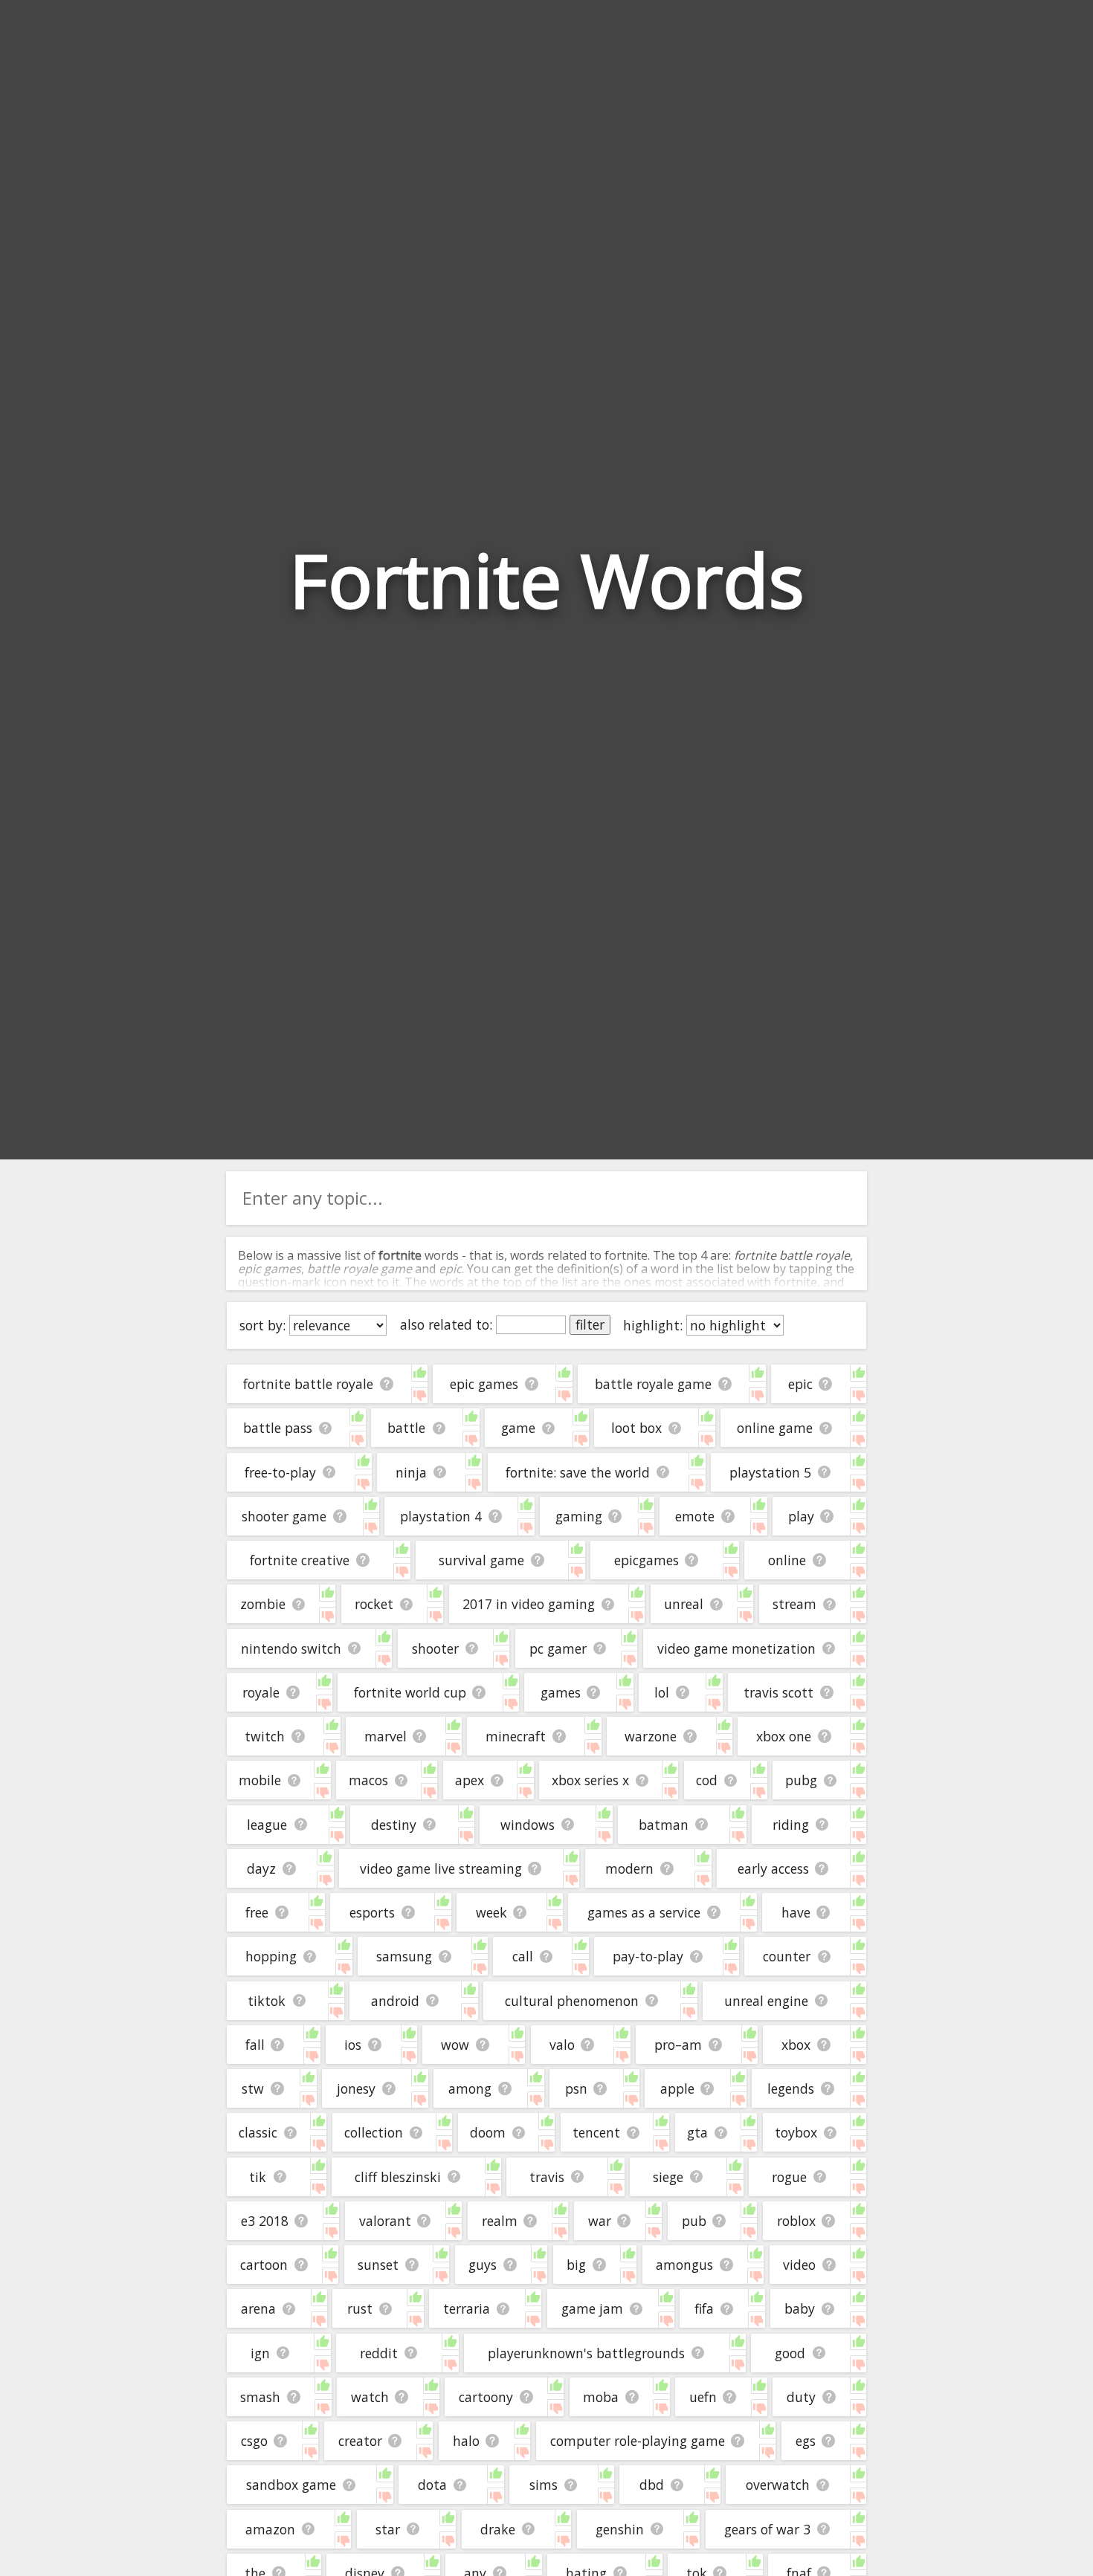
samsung (404, 1956)
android (395, 2001)
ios (353, 2045)
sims (544, 2485)
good (790, 2353)
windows (528, 1825)
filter (590, 1324)
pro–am (678, 2045)
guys (483, 2265)
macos (368, 1780)
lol (662, 1692)
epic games (484, 1384)
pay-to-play (648, 1956)
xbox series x (590, 1780)
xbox (796, 2045)
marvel (386, 1736)
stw (253, 2088)
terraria (467, 2308)
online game (775, 1428)
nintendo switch (291, 1648)
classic (258, 2132)
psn (576, 2088)
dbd (652, 2485)
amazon (270, 2529)
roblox (796, 2221)
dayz (261, 1868)
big (576, 2265)
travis (547, 2177)
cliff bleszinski (398, 2177)
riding (791, 1825)
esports (372, 1912)
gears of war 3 (767, 2529)
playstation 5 (770, 1472)
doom (488, 2132)
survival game (481, 1560)
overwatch (778, 2485)
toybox (796, 2132)
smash (260, 2397)
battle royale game (653, 1384)
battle (406, 1428)
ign (260, 2353)
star (388, 2529)
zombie (263, 1604)
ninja (411, 1472)
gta (697, 2132)
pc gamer (558, 1648)
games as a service (644, 1912)
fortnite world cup (410, 1692)
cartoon (264, 2265)
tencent (596, 2132)
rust (360, 2308)
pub (694, 2221)
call (523, 1956)
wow (455, 2045)
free (257, 1912)
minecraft (516, 1736)
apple (677, 2088)
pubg (801, 1780)
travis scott (778, 1692)
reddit (379, 2353)
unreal (684, 1604)
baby (800, 2308)
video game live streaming (441, 1868)
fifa (704, 2308)
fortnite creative (300, 1560)
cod (707, 1780)
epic (800, 1384)
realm (500, 2221)
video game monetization (736, 1648)
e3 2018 (265, 2221)
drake (498, 2529)
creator (360, 2441)
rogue (789, 2177)
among (470, 2088)
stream (794, 1604)
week (491, 1912)
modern (629, 1868)
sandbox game (291, 2485)
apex (470, 1780)
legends (791, 2088)
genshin (620, 2529)
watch (370, 2397)
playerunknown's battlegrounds (586, 2353)
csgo (254, 2441)
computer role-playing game (638, 2441)
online (787, 1560)
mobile (260, 1780)
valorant (385, 2221)
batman (664, 1825)
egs (806, 2441)
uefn (703, 2397)
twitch (265, 1736)
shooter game (284, 1516)
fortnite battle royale (308, 1384)
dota (432, 2485)
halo (466, 2441)
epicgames (647, 1560)
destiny (394, 1825)
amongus (684, 2265)
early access (773, 1868)
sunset (378, 2265)
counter (787, 1956)
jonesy (356, 2088)
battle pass (278, 1428)
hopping (271, 1956)
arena (258, 2308)
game (518, 1428)
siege (668, 2177)
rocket (374, 1604)
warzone (651, 1736)
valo (562, 2045)
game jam (592, 2308)
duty (801, 2397)
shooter (435, 1648)
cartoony (486, 2397)
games (561, 1692)
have (796, 1912)
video (799, 2265)
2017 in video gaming (529, 1604)
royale (261, 1692)
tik (258, 2177)
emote (695, 1516)
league (267, 1825)
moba (601, 2397)
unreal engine (766, 2001)
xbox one (784, 1736)
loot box (636, 1428)
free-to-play (280, 1472)
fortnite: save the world (578, 1472)
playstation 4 (441, 1516)
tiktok (267, 2001)
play (801, 1516)
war (600, 2221)
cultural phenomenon (572, 2001)
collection (374, 2132)
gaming (579, 1516)
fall (255, 2045)
